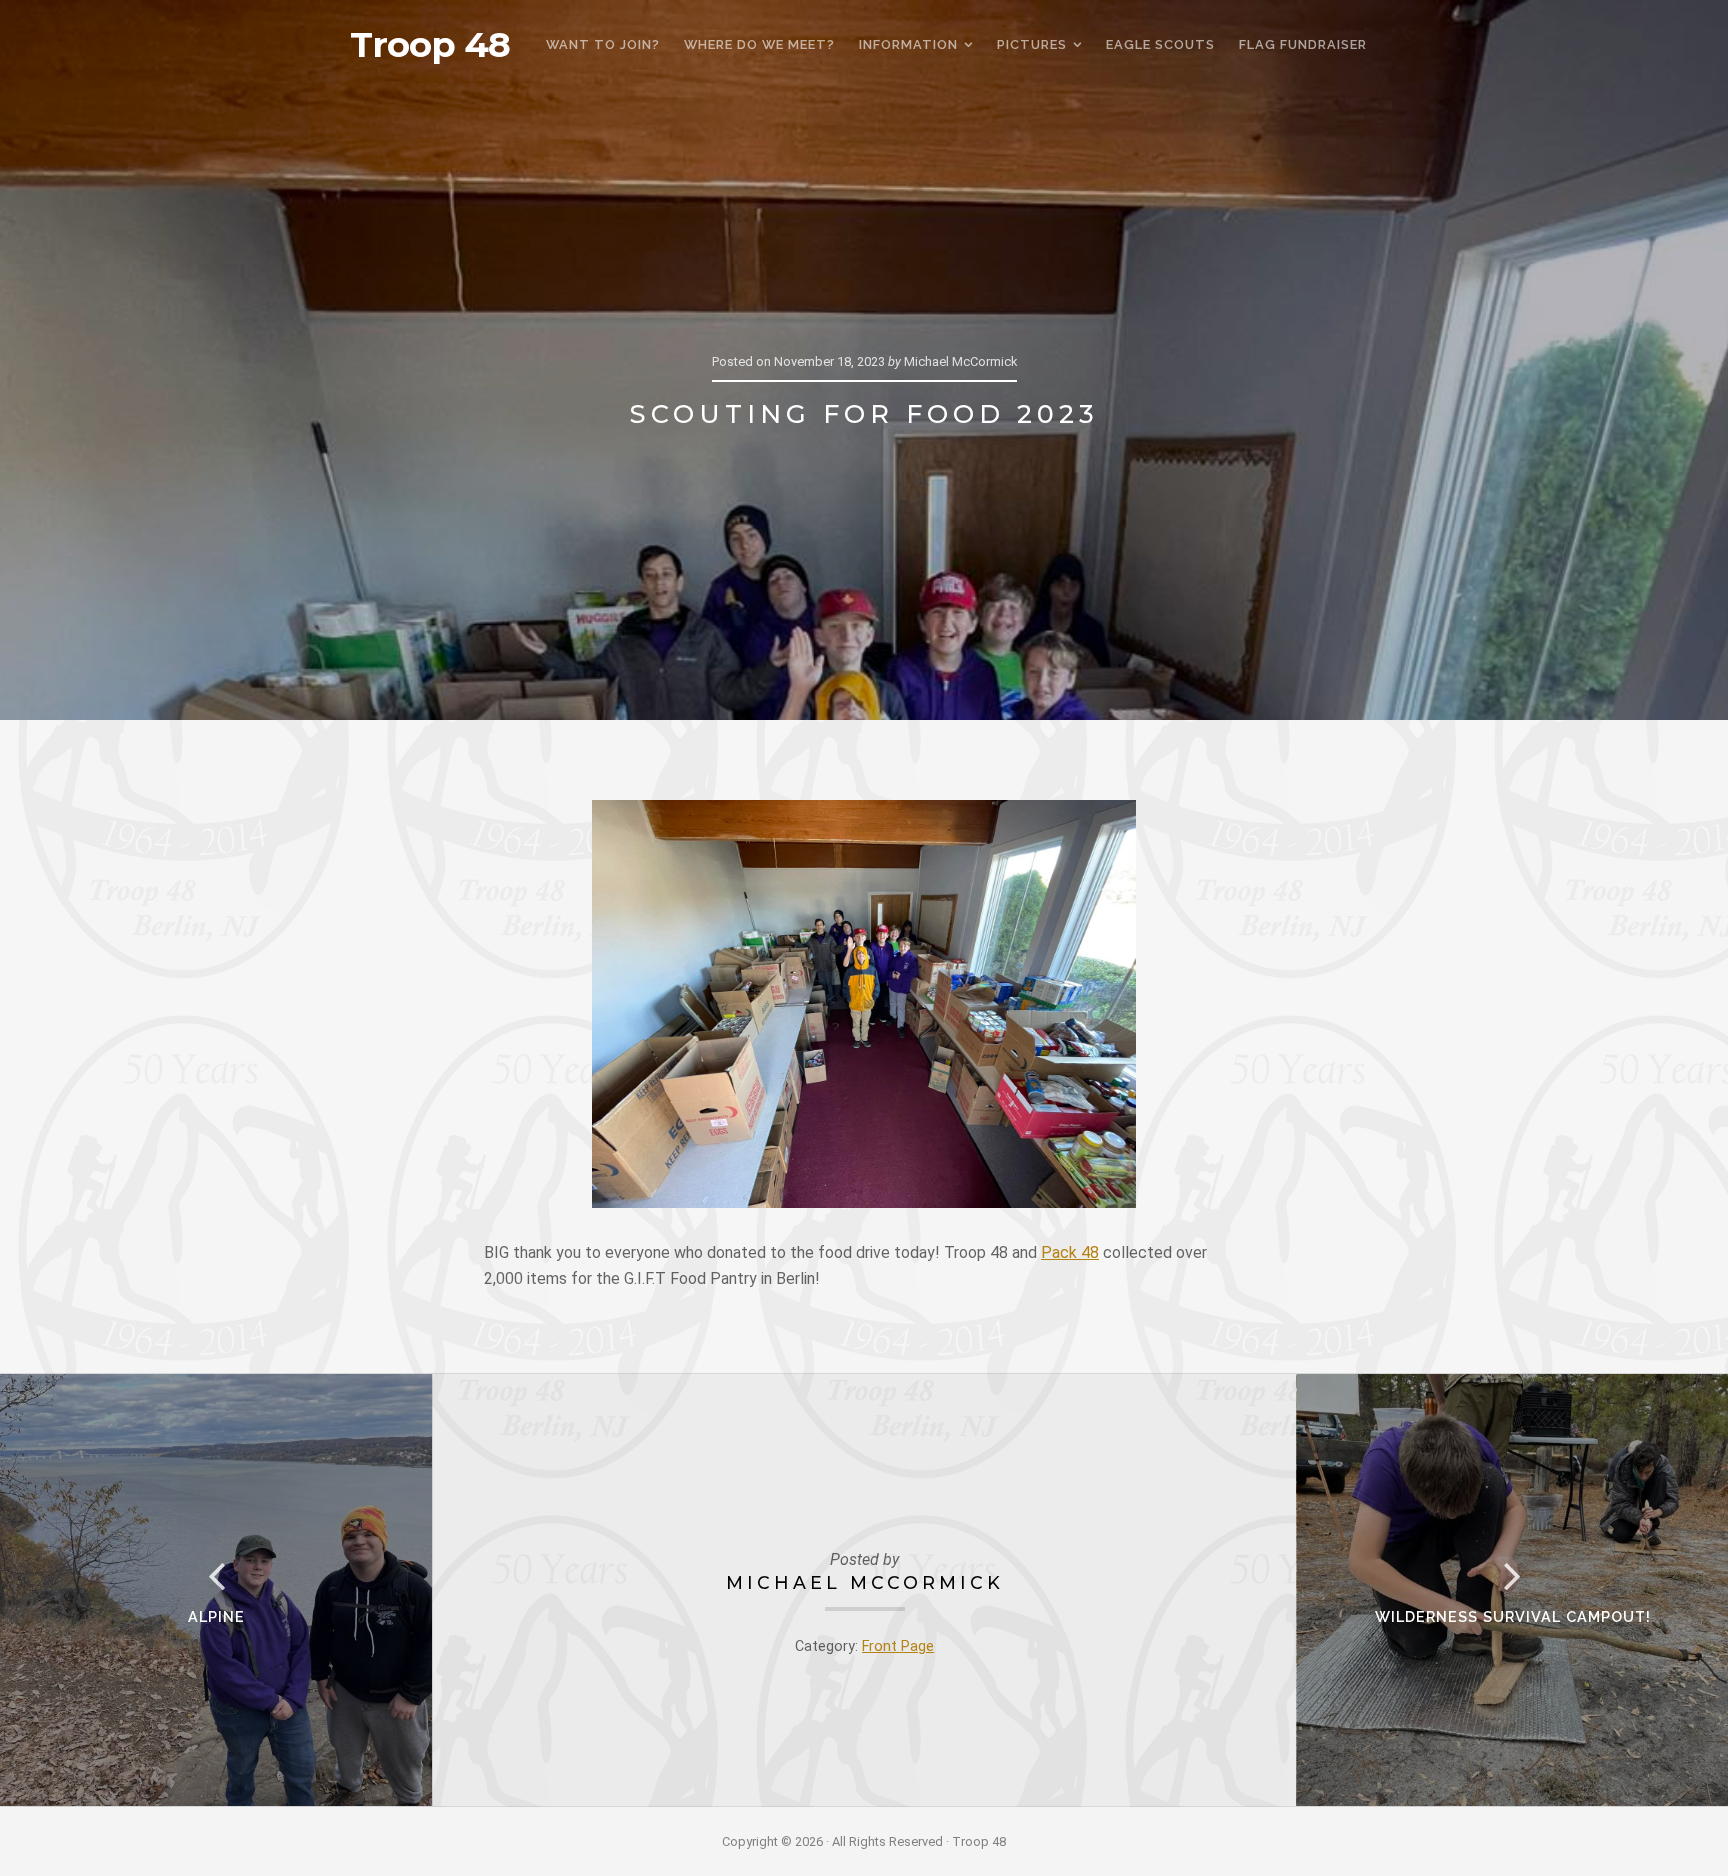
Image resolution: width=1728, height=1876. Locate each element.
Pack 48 (1070, 1252)
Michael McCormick (865, 1582)
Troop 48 (430, 45)
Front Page (898, 1646)
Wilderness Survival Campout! (1513, 1616)
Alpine (216, 1616)
